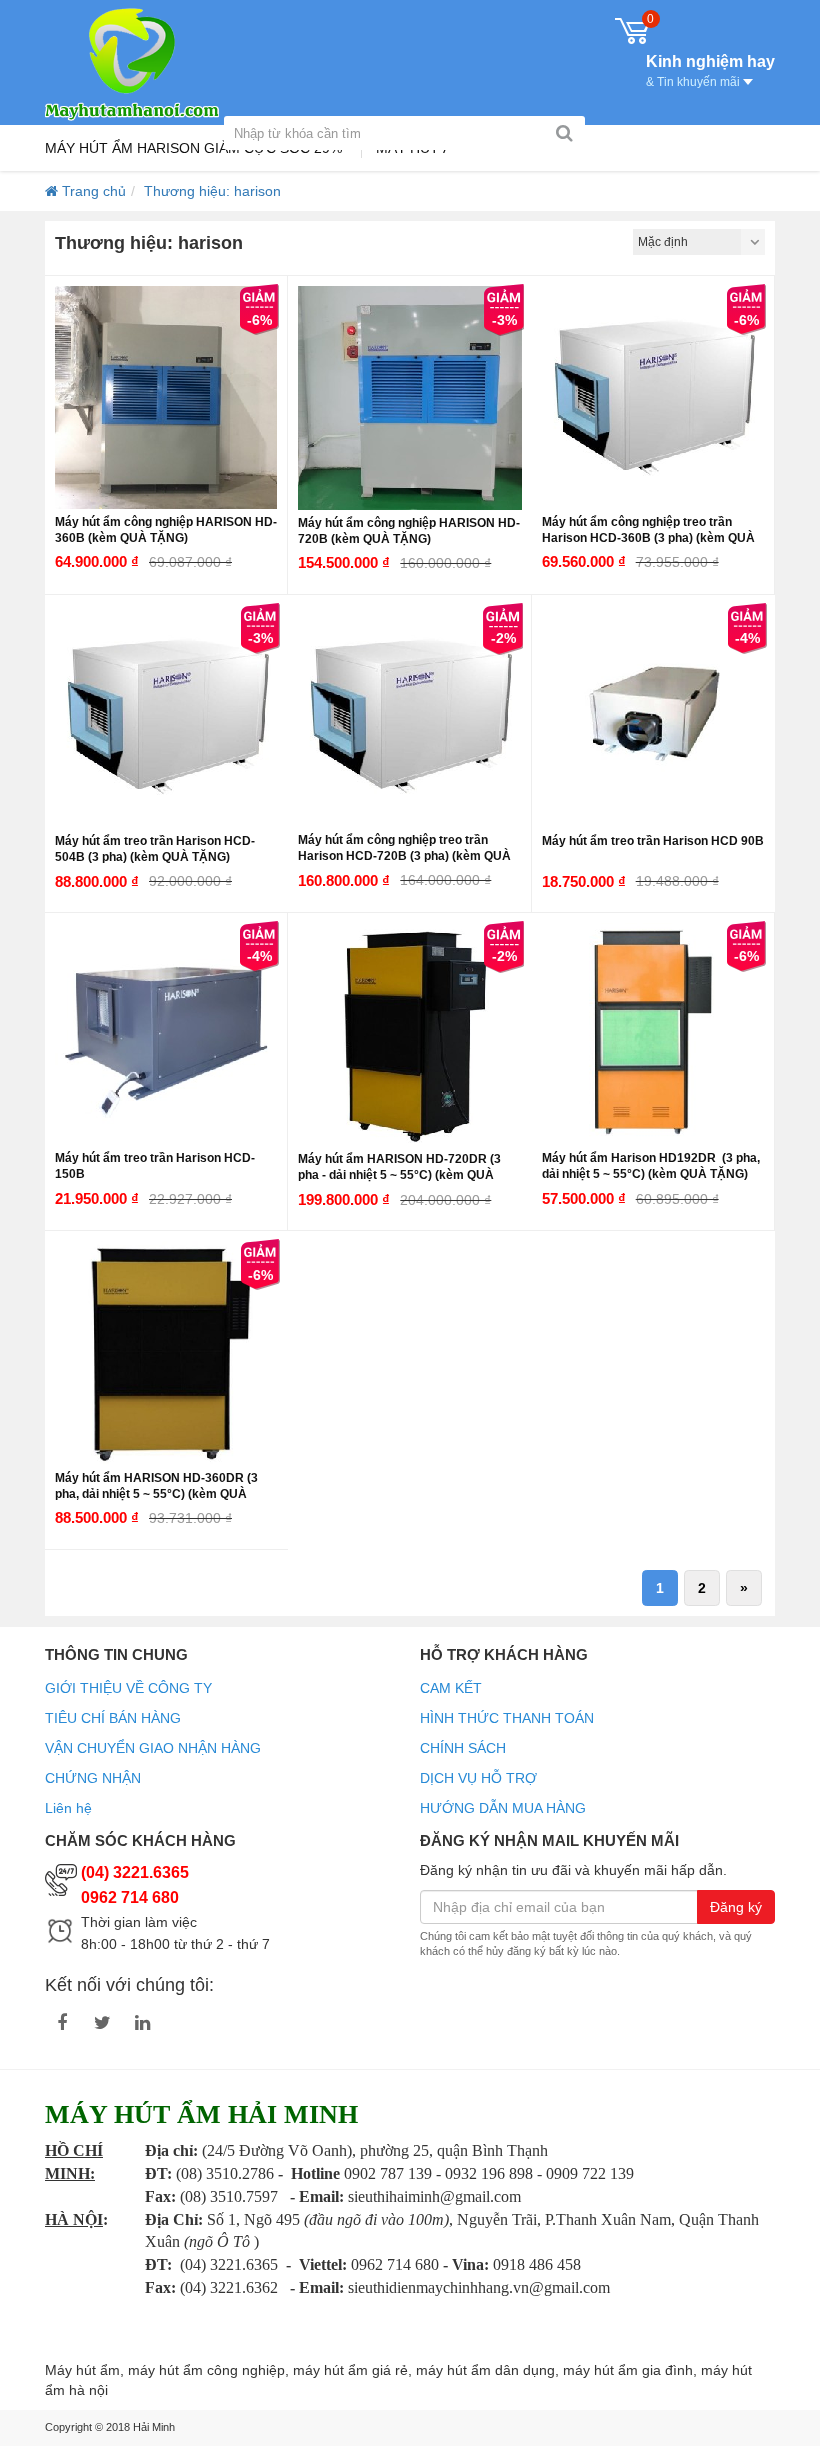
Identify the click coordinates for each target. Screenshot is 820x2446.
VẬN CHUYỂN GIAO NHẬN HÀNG (153, 1748)
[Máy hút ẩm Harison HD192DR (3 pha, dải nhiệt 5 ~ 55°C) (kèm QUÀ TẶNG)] (653, 1034)
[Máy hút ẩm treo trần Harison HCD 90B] (653, 716)
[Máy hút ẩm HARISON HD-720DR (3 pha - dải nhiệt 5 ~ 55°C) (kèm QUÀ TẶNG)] (409, 1034)
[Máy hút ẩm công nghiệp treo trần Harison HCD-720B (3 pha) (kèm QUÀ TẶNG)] (409, 716)
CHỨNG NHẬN (93, 1778)
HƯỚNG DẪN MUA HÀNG (503, 1808)
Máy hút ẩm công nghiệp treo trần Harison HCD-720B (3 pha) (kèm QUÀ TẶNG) (404, 856)
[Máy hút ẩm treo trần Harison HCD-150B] (166, 1034)
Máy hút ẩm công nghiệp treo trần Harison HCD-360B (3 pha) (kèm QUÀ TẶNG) (648, 538)
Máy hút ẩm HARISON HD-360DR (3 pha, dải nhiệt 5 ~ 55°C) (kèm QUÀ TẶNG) (156, 1494)
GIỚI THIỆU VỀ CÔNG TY (128, 1688)
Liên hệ (68, 1808)
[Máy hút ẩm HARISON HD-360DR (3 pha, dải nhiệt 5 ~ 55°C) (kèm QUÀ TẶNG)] (166, 1352)
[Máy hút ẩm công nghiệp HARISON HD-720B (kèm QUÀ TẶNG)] (409, 397)
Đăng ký (736, 1907)
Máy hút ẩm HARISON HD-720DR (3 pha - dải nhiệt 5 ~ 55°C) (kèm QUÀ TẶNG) (399, 1175)
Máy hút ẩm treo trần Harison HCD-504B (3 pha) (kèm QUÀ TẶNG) (155, 849)
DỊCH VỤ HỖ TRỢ (478, 1778)
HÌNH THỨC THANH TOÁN (507, 1718)
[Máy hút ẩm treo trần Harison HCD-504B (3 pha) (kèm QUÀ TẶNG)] (166, 716)
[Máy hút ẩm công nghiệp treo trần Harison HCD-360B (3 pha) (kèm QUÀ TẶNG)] (653, 397)
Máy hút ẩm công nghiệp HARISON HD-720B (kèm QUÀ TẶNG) (409, 531)
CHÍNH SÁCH (463, 1748)
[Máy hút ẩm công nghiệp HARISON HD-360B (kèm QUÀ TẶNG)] (166, 397)
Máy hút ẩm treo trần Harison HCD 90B (653, 841)
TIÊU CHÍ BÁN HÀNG (113, 1718)
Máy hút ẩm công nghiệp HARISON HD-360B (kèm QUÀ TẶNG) (166, 530)
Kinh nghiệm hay (710, 69)
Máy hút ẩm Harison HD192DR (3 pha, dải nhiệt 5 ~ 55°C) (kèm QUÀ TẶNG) (651, 1166)
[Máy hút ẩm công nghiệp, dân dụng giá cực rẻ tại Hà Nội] (132, 62)
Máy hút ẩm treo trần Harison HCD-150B (155, 1166)
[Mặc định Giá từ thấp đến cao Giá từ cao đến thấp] (699, 242)
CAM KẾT (451, 1688)
